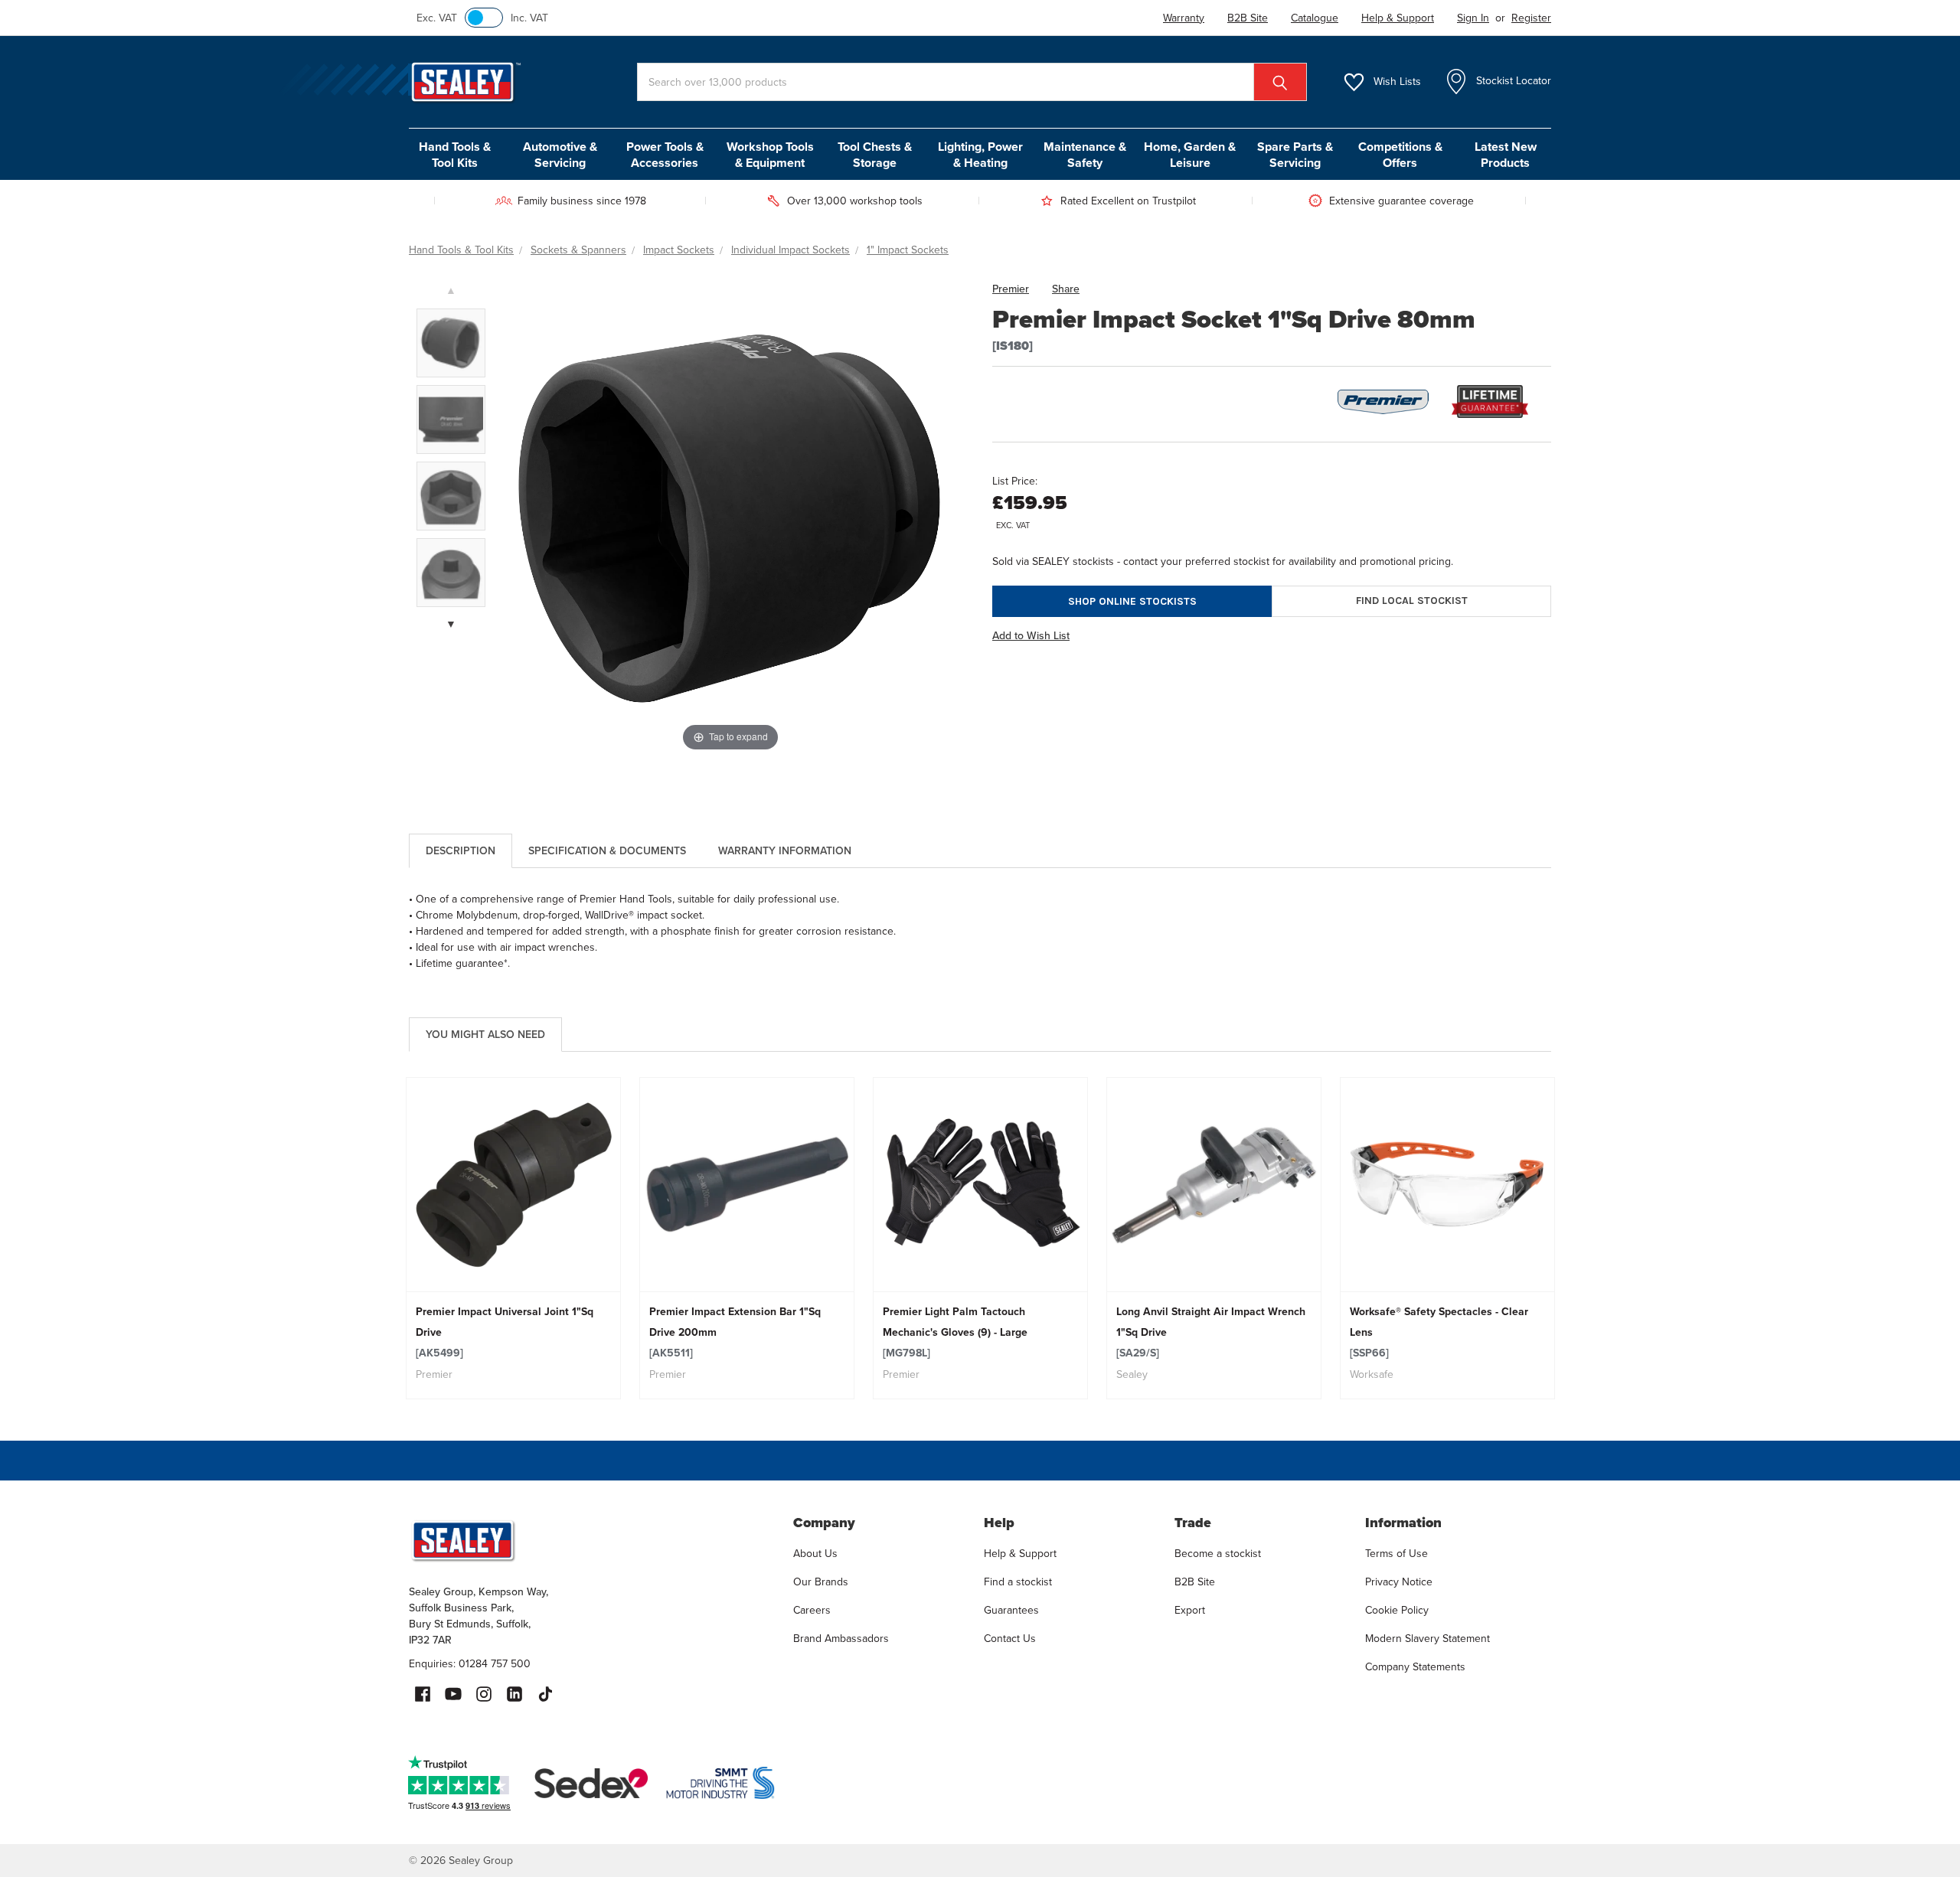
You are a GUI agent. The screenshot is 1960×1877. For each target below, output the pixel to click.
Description (461, 851)
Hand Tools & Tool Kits (455, 155)
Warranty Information (785, 851)
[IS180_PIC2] (451, 343)
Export (1190, 1610)
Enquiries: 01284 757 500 (470, 1664)
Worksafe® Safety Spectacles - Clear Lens (1439, 1332)
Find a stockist (1018, 1582)
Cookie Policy (1397, 1610)
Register (1531, 18)
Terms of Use (1396, 1554)
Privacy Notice (1399, 1582)
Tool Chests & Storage (875, 155)
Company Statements (1415, 1667)
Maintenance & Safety (1085, 155)
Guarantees (1011, 1610)
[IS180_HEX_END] (451, 496)
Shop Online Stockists (1132, 601)
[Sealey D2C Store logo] (591, 1540)
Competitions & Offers (1400, 155)
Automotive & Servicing (560, 155)
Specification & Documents (607, 851)
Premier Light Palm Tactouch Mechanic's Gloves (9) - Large (955, 1332)
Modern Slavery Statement (1428, 1639)
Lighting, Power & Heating (980, 155)
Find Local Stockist (1412, 601)
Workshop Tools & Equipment (770, 155)
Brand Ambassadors (841, 1639)
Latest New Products (1506, 155)
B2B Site (1195, 1582)
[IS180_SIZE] (451, 419)
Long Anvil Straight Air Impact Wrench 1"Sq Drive (1211, 1332)
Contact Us (1010, 1639)
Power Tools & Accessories (665, 155)
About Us (815, 1554)
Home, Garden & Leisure (1190, 155)
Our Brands (821, 1582)
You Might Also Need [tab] (485, 1035)
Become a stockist (1218, 1554)
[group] (513, 1238)
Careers (812, 1610)
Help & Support (1020, 1554)
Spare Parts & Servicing (1295, 155)
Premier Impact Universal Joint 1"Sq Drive (505, 1332)
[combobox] (972, 82)
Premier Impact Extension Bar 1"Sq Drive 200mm (735, 1332)
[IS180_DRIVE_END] (451, 573)
